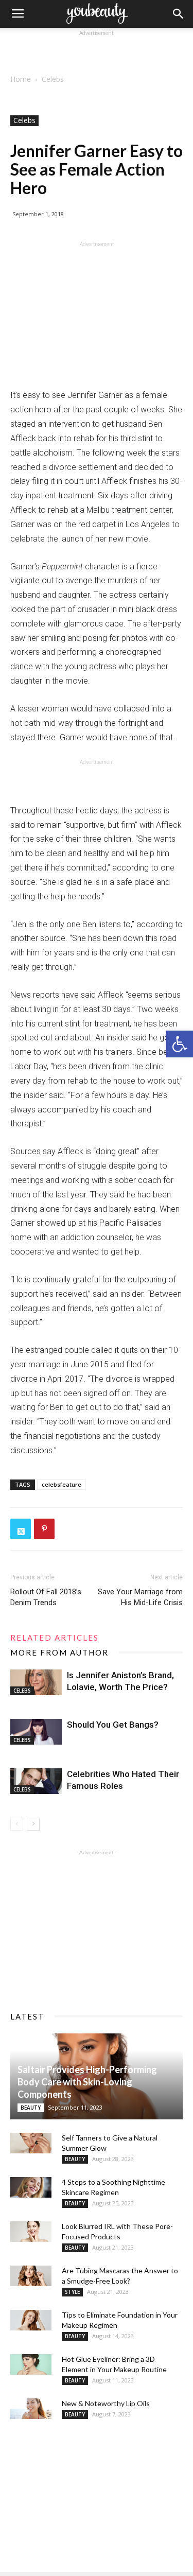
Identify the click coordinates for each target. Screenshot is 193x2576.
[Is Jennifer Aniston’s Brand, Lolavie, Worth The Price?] (36, 1682)
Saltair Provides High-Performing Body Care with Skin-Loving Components (87, 2082)
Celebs (53, 79)
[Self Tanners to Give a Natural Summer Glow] (31, 2143)
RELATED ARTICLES (55, 1638)
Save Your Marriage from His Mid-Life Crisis (140, 1597)
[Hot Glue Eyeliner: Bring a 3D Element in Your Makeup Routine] (31, 2364)
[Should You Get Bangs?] (36, 1732)
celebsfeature (62, 1484)
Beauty (31, 2108)
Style (72, 2292)
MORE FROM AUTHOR (59, 1652)
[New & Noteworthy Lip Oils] (31, 2409)
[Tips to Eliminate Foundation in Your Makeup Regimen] (31, 2320)
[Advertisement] (97, 51)
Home (21, 79)
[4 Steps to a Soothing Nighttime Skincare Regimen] (31, 2187)
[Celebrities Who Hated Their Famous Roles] (36, 1781)
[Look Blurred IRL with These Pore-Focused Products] (31, 2232)
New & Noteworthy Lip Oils (106, 2403)
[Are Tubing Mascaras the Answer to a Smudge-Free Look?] (31, 2276)
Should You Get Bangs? (113, 1725)
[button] (180, 1044)
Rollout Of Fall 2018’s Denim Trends (46, 1597)
